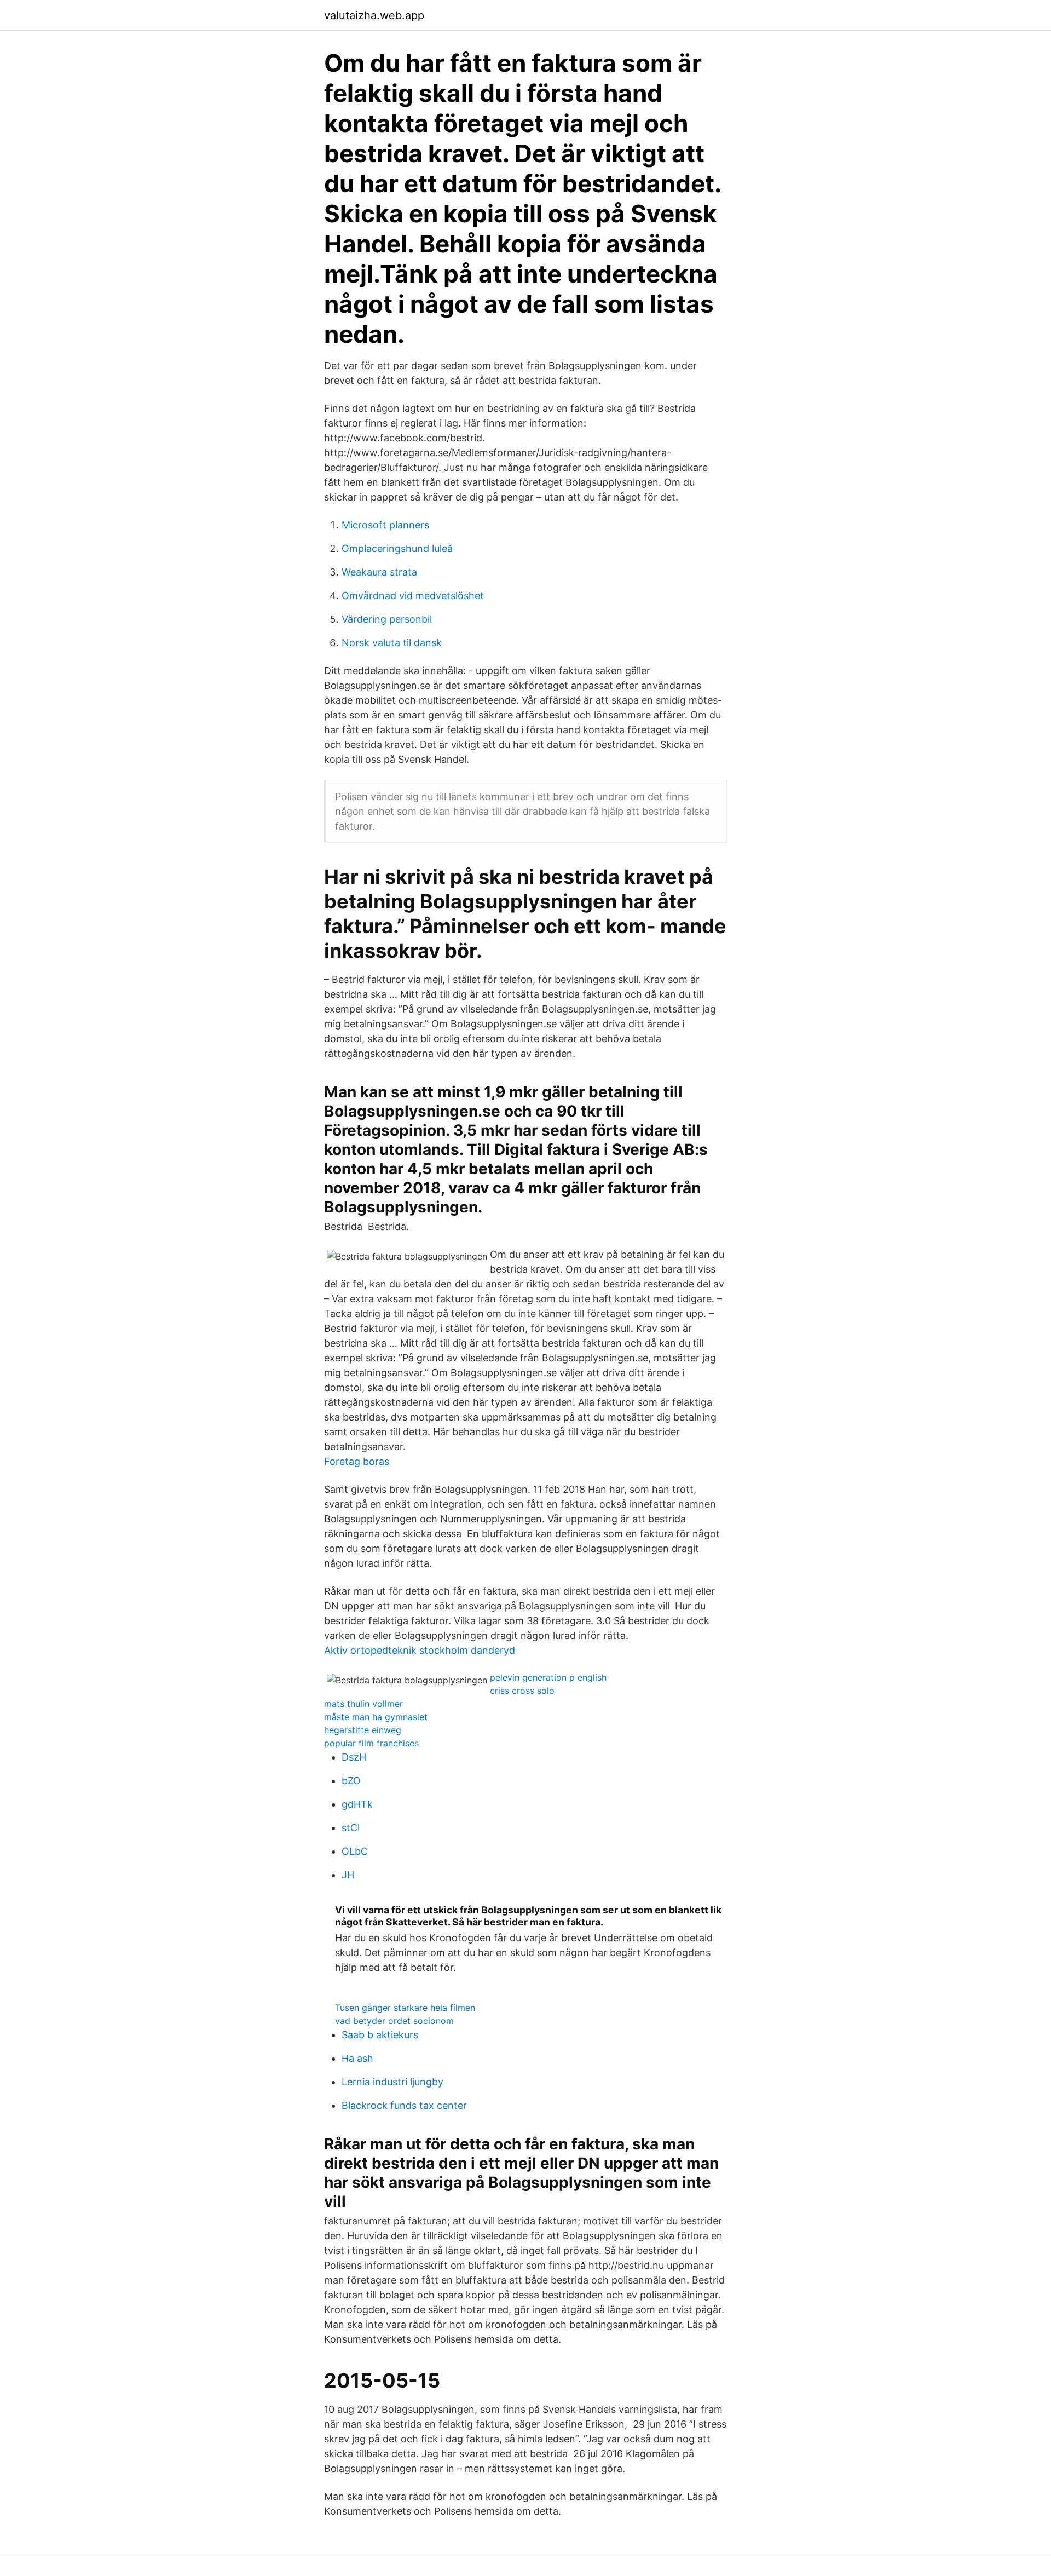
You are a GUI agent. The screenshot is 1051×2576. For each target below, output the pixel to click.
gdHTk (357, 1804)
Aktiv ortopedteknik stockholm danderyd (420, 1650)
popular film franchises (371, 1743)
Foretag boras (357, 1461)
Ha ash (357, 2058)
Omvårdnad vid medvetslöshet (413, 596)
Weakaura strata (379, 572)
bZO (351, 1781)
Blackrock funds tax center (404, 2105)
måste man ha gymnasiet (376, 1717)
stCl (351, 1828)
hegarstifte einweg (363, 1730)
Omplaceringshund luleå (397, 548)
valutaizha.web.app (374, 15)
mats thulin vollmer (363, 1704)
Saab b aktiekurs (380, 2035)
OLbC (355, 1851)
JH (348, 1875)
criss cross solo (522, 1691)
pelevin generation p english (548, 1677)
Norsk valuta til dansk (392, 643)
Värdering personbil (387, 619)
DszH (354, 1757)
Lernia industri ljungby (392, 2082)
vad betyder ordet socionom (394, 2021)
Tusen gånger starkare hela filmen (405, 2008)
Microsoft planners (385, 525)
